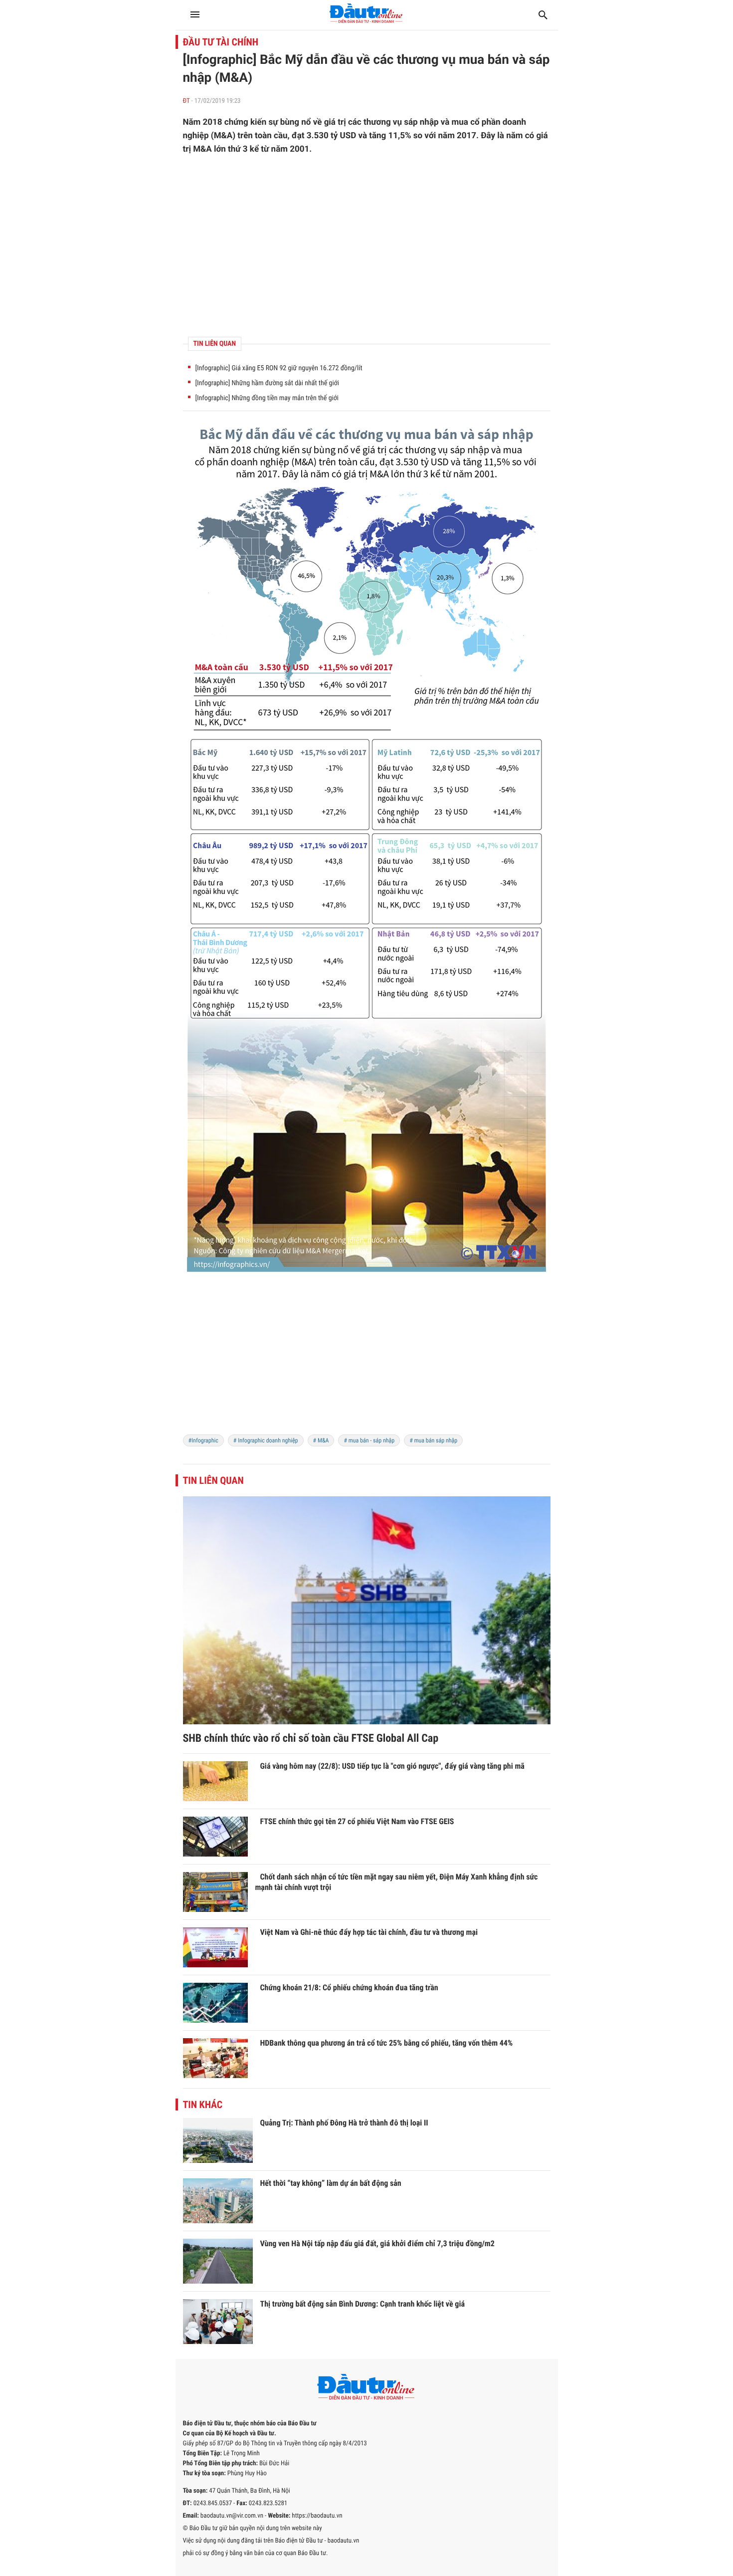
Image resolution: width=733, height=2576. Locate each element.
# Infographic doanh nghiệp (266, 1440)
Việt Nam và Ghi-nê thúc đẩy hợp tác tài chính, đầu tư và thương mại (369, 1932)
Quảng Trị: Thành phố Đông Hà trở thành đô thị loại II (344, 2123)
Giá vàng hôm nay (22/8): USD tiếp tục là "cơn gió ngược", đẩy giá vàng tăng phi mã (392, 1766)
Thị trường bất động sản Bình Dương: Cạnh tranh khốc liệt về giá (363, 2304)
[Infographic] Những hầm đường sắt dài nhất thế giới (267, 383)
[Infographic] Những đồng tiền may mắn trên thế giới (267, 398)
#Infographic (203, 1440)
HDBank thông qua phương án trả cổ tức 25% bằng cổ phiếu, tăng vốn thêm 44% (387, 2043)
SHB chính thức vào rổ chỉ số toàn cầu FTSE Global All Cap (311, 1739)
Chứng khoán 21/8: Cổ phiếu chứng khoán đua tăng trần (349, 1988)
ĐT (186, 101)
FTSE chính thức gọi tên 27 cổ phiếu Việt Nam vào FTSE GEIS (357, 1821)
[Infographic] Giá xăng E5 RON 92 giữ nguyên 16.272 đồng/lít (279, 368)
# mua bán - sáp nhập (369, 1440)
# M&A (321, 1440)
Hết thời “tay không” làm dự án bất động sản (331, 2183)
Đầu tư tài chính (221, 42)
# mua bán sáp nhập (433, 1440)
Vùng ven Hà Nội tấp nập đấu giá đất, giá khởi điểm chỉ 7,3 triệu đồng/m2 (377, 2243)
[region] (367, 246)
